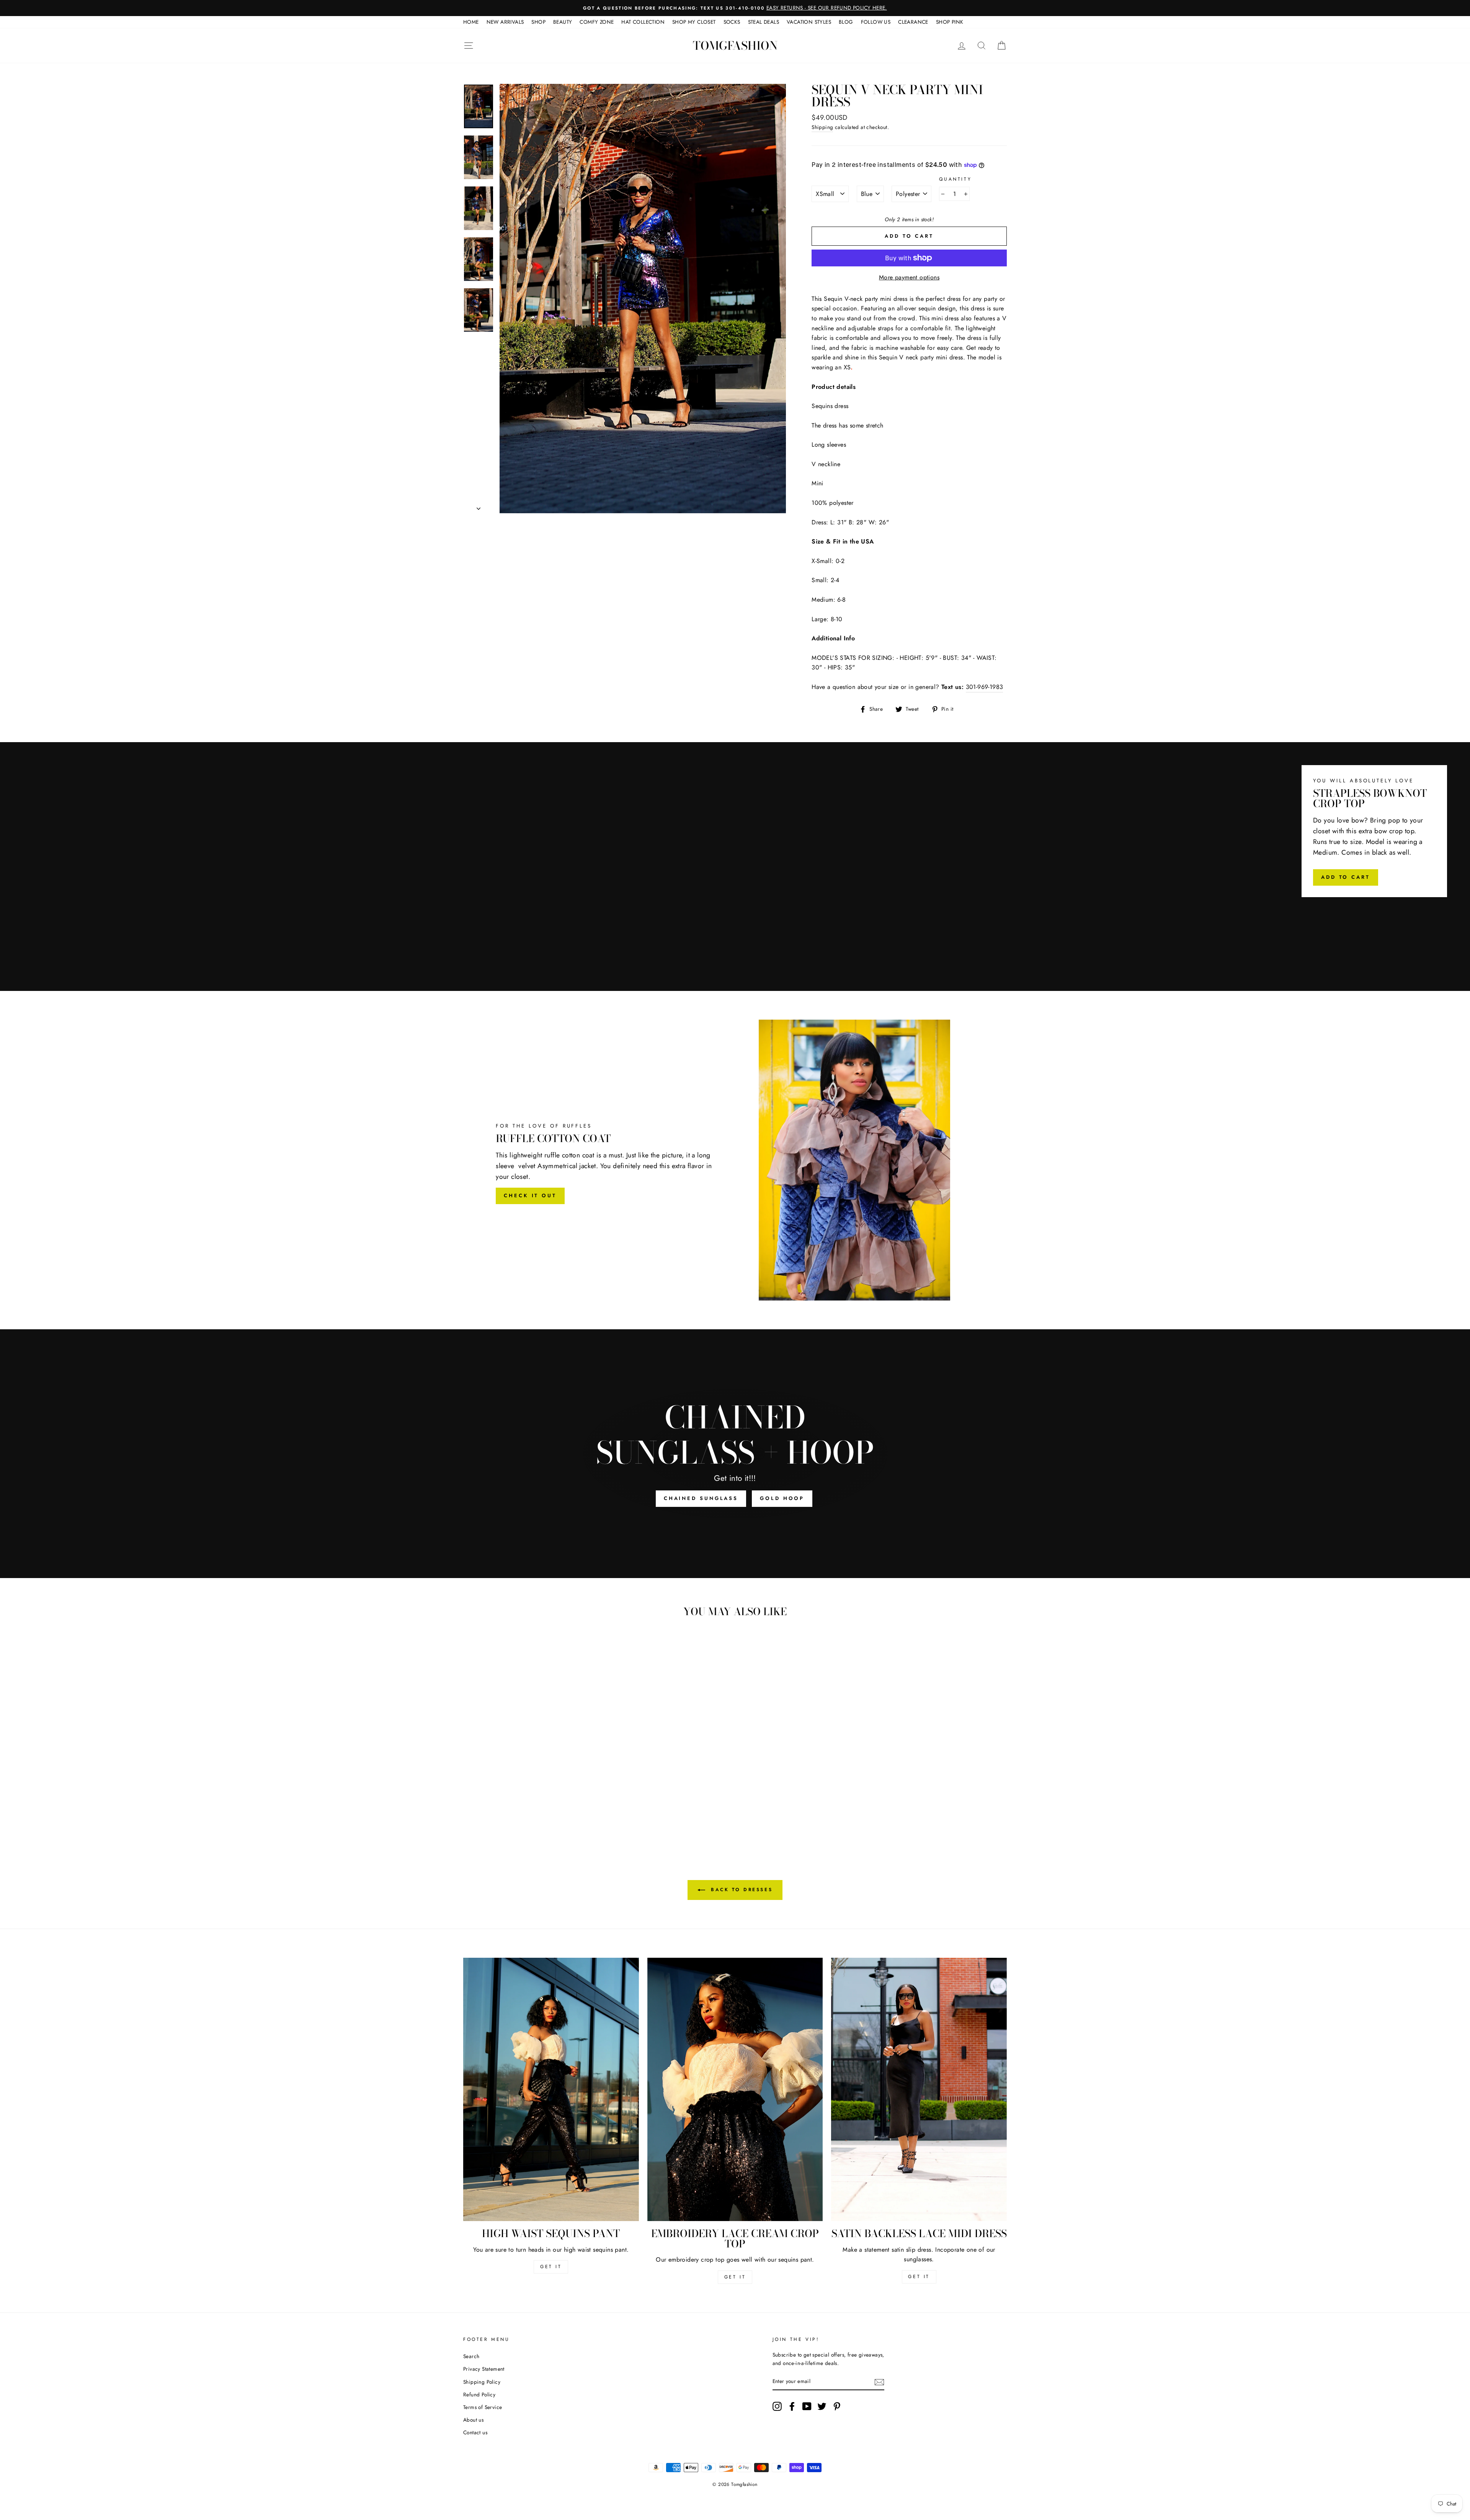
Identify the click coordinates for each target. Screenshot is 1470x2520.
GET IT (551, 2267)
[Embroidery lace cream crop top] (735, 2089)
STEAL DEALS (764, 22)
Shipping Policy (482, 2382)
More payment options (909, 277)
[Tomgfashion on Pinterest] (837, 2406)
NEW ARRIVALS (505, 22)
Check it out (530, 1196)
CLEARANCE (913, 22)
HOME (471, 22)
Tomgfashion (735, 46)
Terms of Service (483, 2407)
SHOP (538, 22)
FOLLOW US (876, 22)
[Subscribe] (879, 2381)
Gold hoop (782, 1498)
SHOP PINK (950, 22)
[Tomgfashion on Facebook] (792, 2406)
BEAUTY (563, 22)
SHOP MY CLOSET (694, 22)
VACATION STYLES (809, 22)
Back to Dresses (741, 1890)
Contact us (475, 2432)
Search (471, 2356)
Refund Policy (479, 2394)
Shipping (822, 127)
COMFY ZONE (597, 22)
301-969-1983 (985, 687)
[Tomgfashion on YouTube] (807, 2406)
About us (473, 2420)
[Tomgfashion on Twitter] (822, 2406)
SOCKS (732, 22)
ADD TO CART (1346, 877)
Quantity (955, 179)
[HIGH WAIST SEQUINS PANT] (551, 2089)
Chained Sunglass (701, 1498)
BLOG (846, 22)
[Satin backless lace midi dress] (919, 2089)
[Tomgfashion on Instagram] (777, 2406)
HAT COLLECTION (643, 22)
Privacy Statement (484, 2369)
